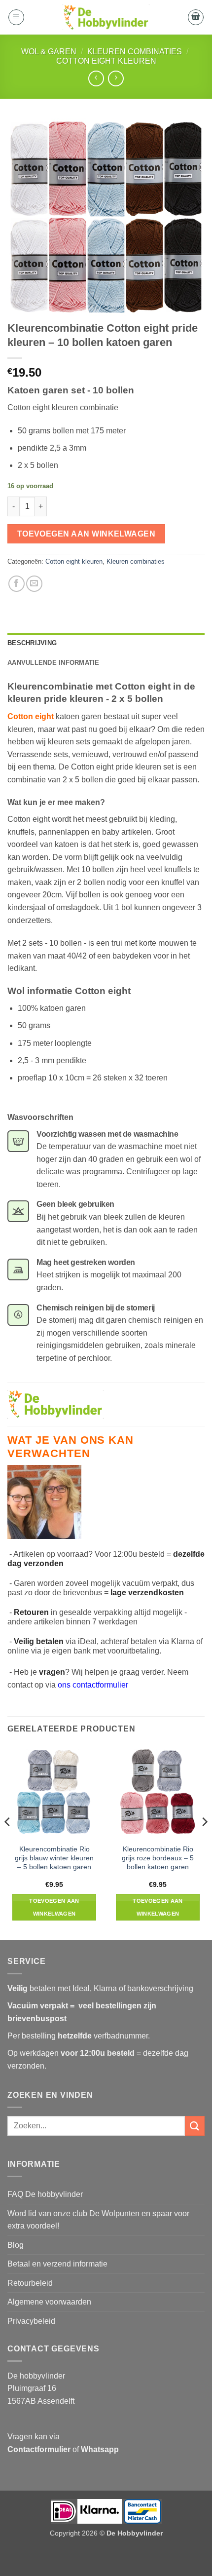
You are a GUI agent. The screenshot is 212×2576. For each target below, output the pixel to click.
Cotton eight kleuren (106, 61)
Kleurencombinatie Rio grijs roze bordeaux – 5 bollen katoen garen (158, 1858)
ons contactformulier (93, 1685)
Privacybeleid (31, 2321)
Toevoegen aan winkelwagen (87, 534)
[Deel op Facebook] (17, 584)
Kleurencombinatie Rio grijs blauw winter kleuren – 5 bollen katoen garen (54, 1858)
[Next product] (96, 78)
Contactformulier (39, 2449)
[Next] (204, 1842)
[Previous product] (116, 78)
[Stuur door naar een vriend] (34, 584)
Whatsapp (100, 2449)
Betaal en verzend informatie (57, 2264)
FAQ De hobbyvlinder (45, 2194)
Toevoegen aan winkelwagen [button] (54, 1907)
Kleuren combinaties (135, 52)
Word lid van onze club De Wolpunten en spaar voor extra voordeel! (98, 2220)
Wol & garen (49, 52)
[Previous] (8, 1842)
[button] (16, 17)
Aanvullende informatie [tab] (53, 663)
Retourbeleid (30, 2283)
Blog (16, 2245)
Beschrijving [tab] (32, 643)
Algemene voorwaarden (49, 2302)
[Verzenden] (195, 2126)
